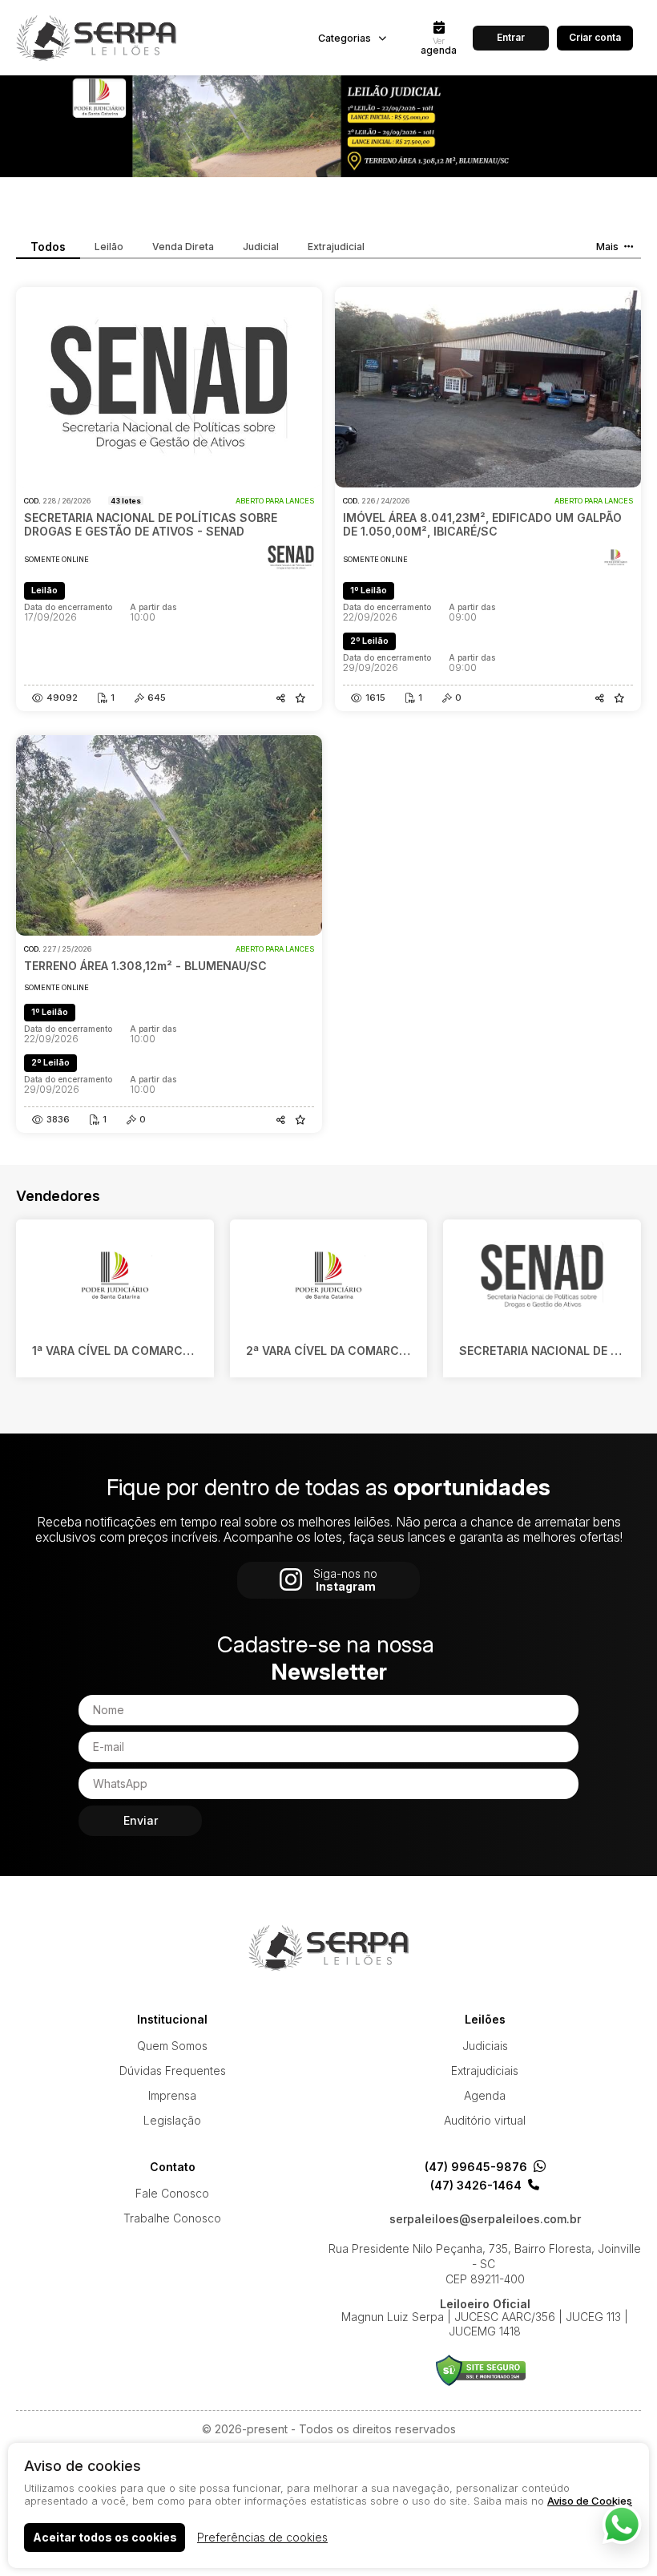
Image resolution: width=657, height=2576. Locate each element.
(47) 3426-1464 (476, 2186)
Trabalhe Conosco (172, 2218)
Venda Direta (183, 247)
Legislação (172, 2120)
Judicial (261, 247)
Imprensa (172, 2095)
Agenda (485, 2095)
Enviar (141, 1820)
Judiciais (485, 2046)
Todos (48, 247)
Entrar (511, 37)
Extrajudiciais (485, 2071)
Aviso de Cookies (590, 2501)
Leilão (109, 247)
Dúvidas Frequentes (173, 2071)
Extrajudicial (336, 247)
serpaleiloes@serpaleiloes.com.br (485, 2219)
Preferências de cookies (262, 2537)
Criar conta (595, 37)
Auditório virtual (485, 2120)
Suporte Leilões (481, 2370)
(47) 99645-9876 (476, 2167)
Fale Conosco (172, 2193)
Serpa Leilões (96, 38)
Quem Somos (172, 2046)
